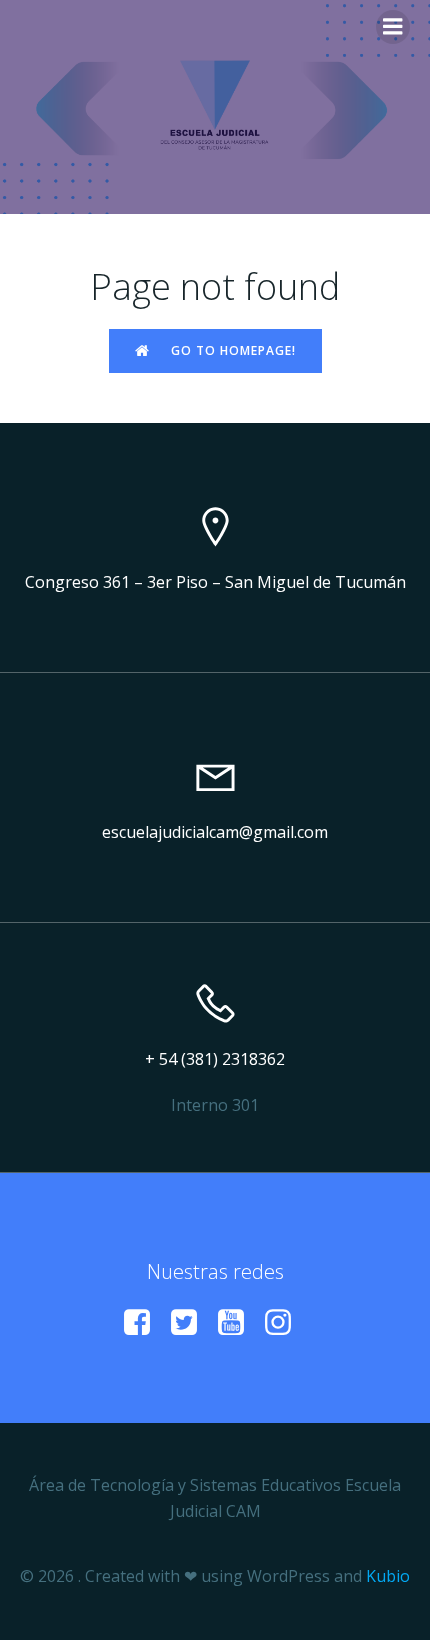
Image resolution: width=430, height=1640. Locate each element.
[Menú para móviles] (393, 27)
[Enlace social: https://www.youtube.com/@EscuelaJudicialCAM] (238, 1323)
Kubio (388, 1576)
